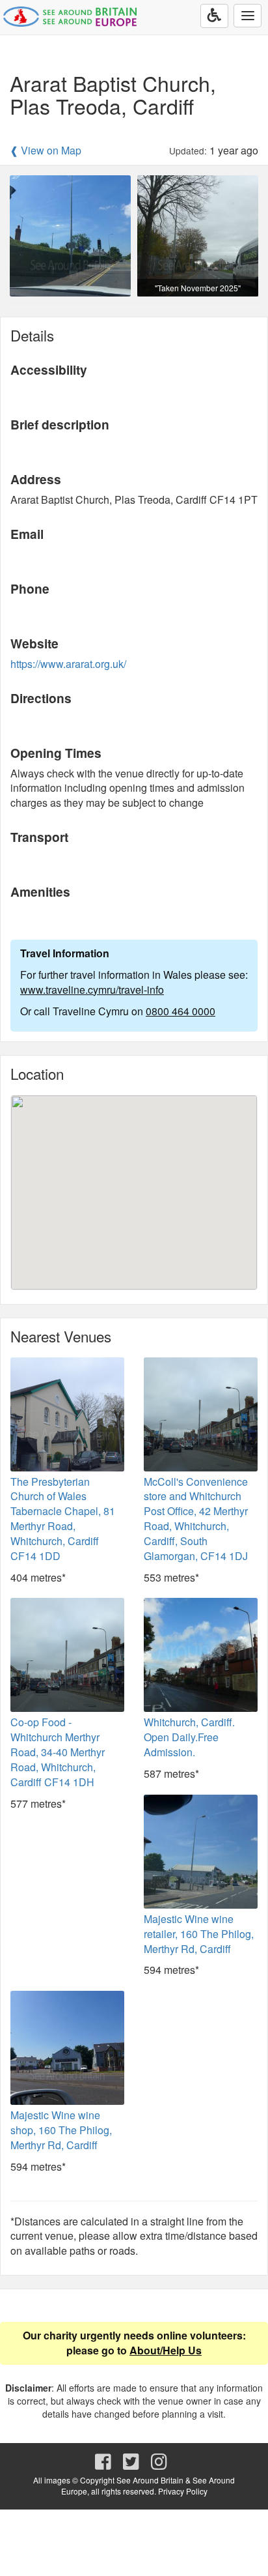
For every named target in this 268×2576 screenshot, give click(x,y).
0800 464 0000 (181, 1011)
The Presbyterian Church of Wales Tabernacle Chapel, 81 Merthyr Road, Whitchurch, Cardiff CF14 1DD (63, 1519)
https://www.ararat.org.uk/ (68, 664)
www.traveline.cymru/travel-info (92, 990)
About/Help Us (166, 2350)
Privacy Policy (183, 2491)
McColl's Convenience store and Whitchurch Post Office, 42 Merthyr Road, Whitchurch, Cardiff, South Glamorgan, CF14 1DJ (196, 1519)
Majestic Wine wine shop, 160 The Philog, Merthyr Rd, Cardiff (61, 2130)
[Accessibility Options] (214, 16)
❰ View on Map (46, 151)
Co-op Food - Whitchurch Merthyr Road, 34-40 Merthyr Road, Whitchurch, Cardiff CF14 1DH (58, 1752)
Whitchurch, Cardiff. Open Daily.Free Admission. (189, 1737)
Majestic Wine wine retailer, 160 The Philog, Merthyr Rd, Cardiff (199, 1934)
